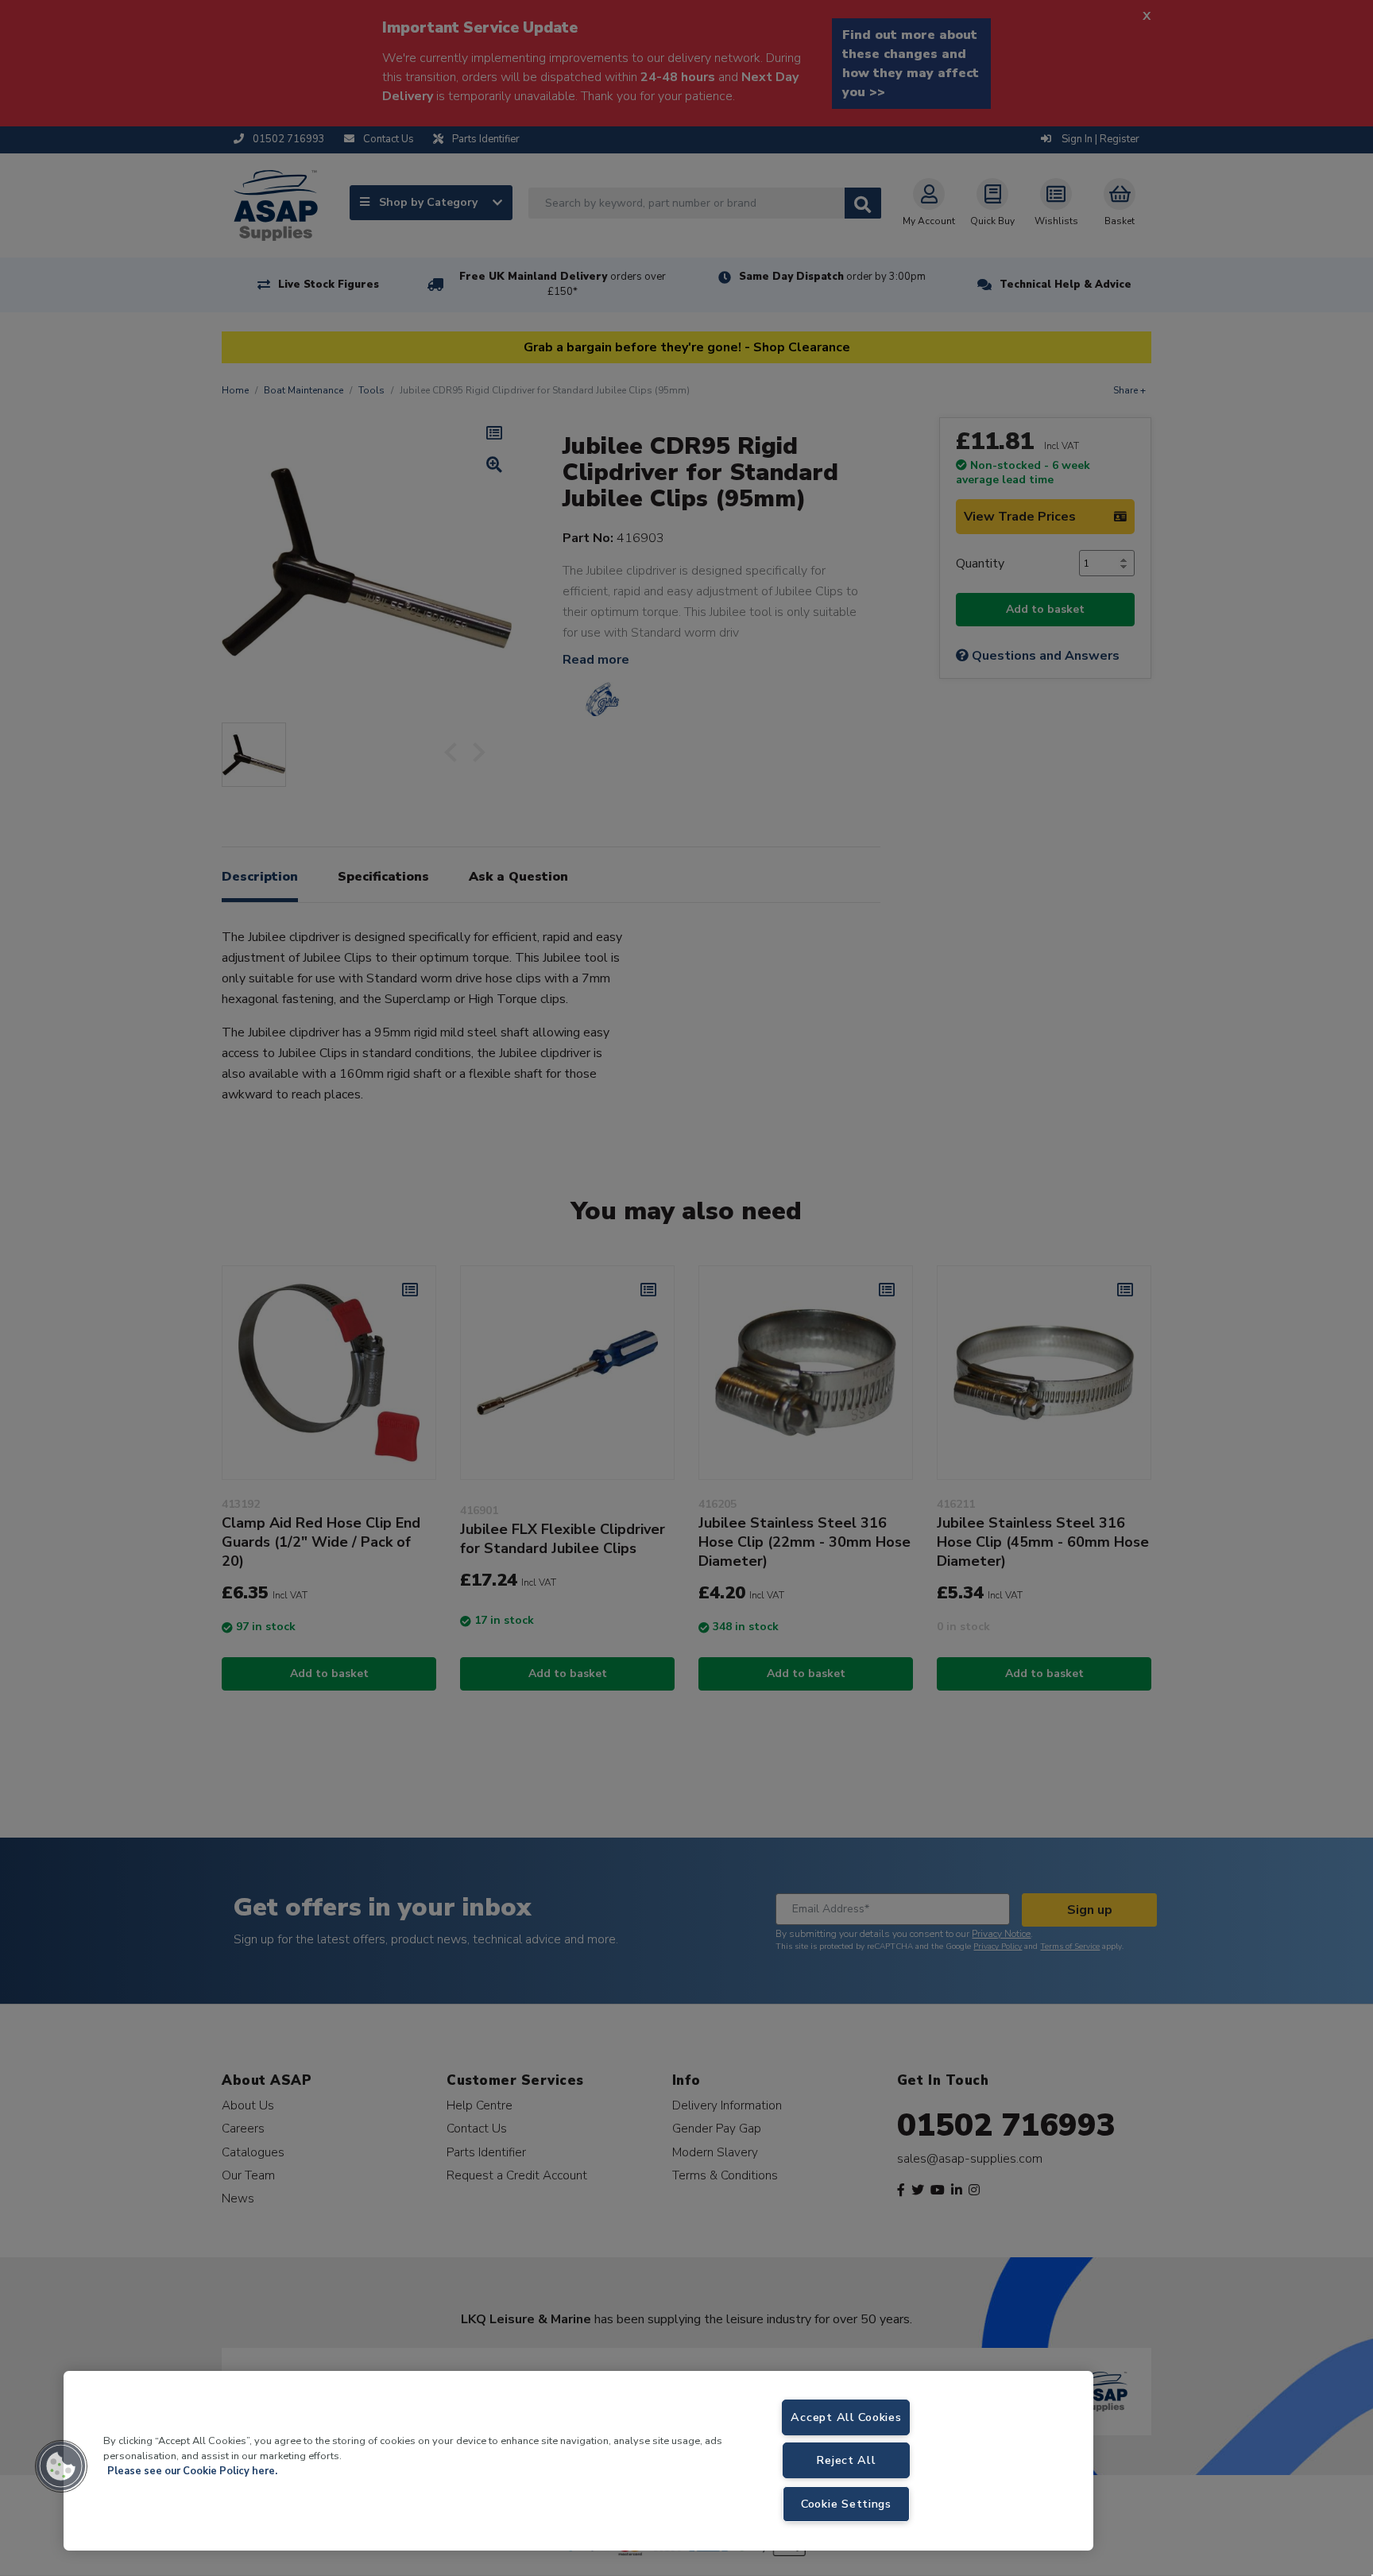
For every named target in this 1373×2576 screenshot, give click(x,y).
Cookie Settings (846, 2504)
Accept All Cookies (846, 2417)
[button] (61, 2466)
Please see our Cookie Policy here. (192, 2471)
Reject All (846, 2460)
